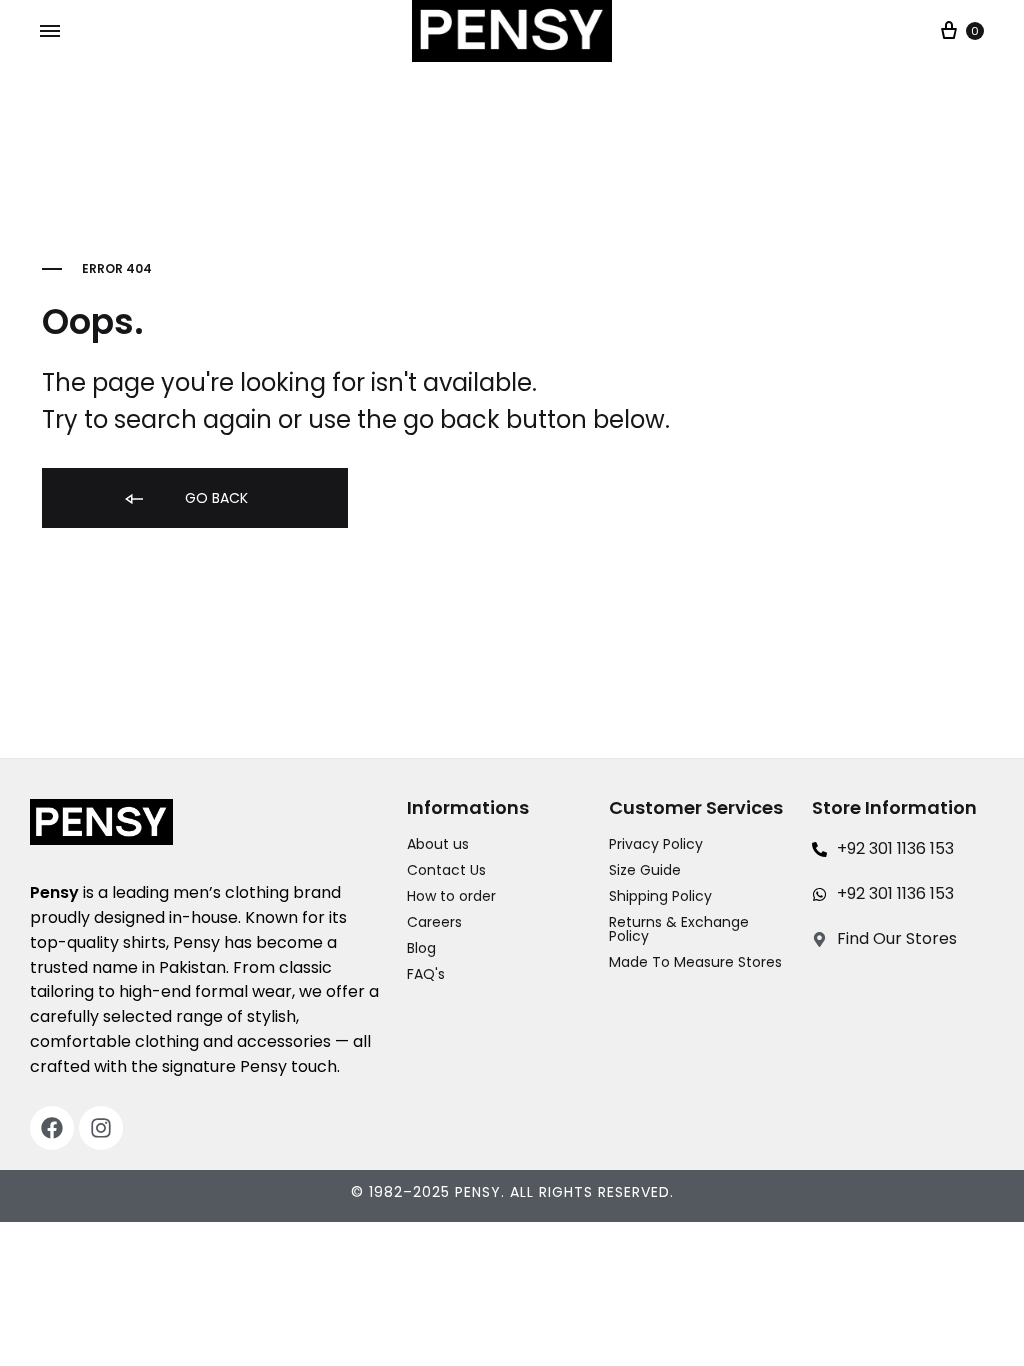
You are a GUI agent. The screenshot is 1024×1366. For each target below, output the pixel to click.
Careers (434, 922)
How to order (451, 896)
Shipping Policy (660, 896)
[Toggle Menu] (50, 32)
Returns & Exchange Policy (679, 929)
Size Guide (645, 870)
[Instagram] (101, 1128)
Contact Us (446, 870)
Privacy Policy (656, 844)
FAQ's (426, 974)
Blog (421, 948)
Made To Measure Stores (695, 962)
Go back (214, 498)
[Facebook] (52, 1128)
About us (438, 844)
